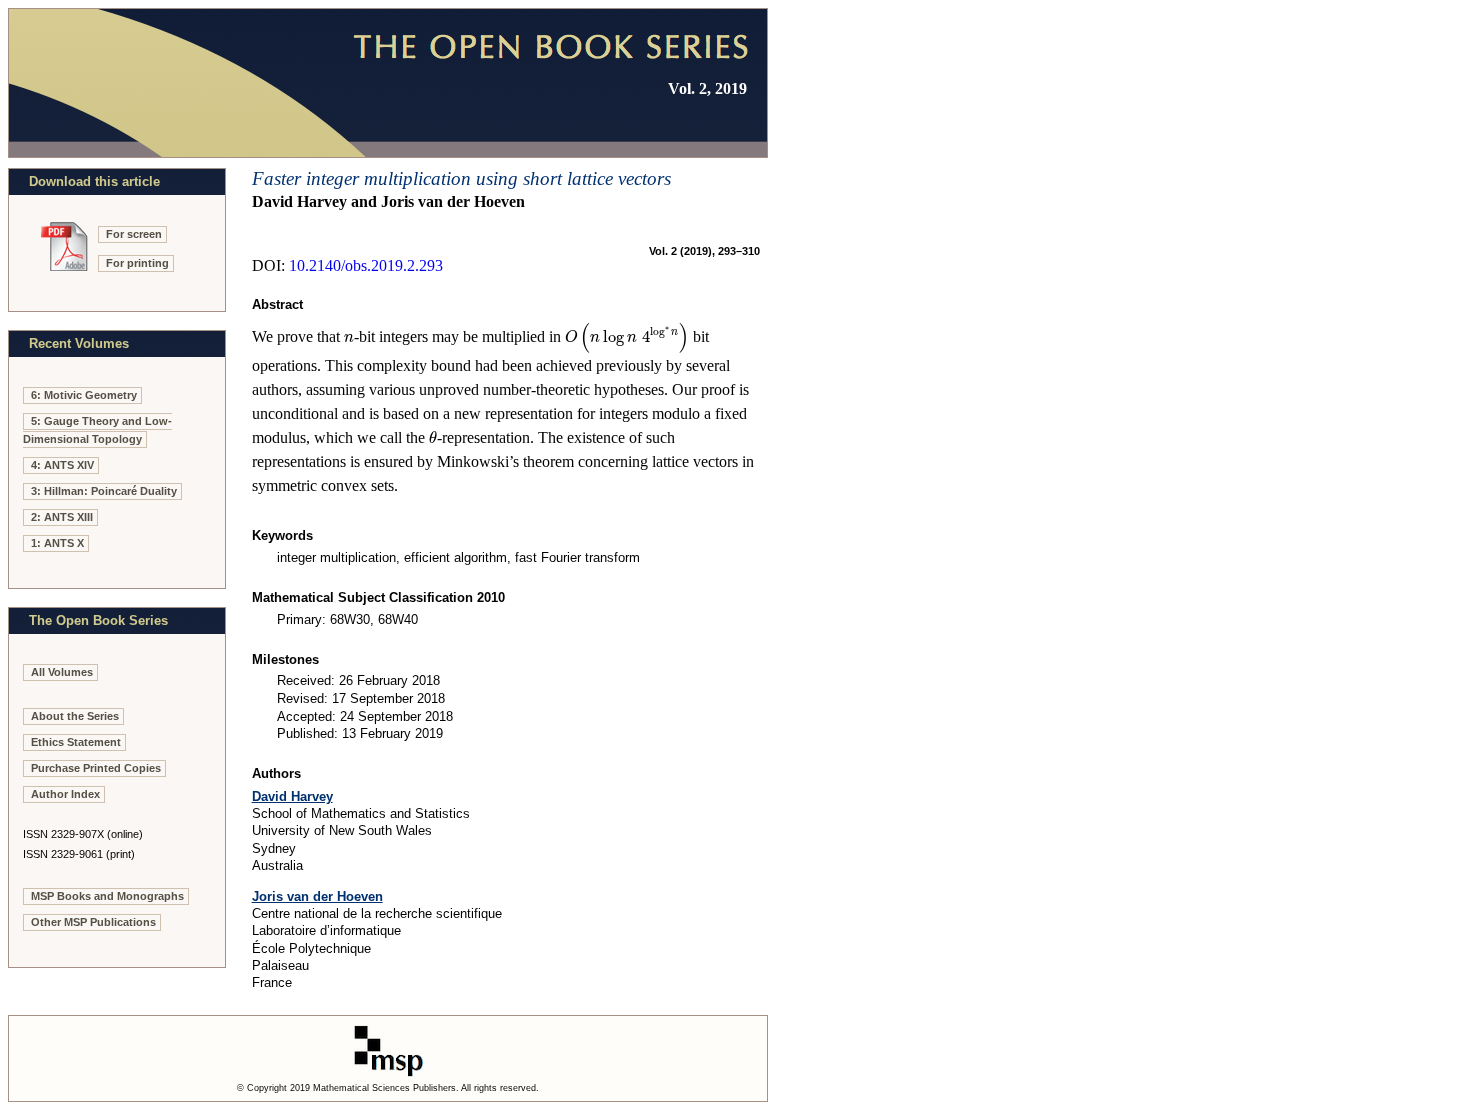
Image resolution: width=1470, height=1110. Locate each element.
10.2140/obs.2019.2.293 (366, 265)
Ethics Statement (76, 742)
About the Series (75, 716)
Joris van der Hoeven (317, 896)
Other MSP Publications (93, 922)
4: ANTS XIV (62, 465)
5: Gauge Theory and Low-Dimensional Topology (97, 430)
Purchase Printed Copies (96, 768)
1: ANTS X (57, 543)
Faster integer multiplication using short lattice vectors (461, 178)
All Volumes (62, 672)
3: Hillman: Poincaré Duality (104, 491)
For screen (134, 234)
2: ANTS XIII (62, 517)
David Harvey (292, 796)
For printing (137, 263)
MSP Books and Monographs (107, 896)
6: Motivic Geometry (84, 395)
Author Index (65, 794)
